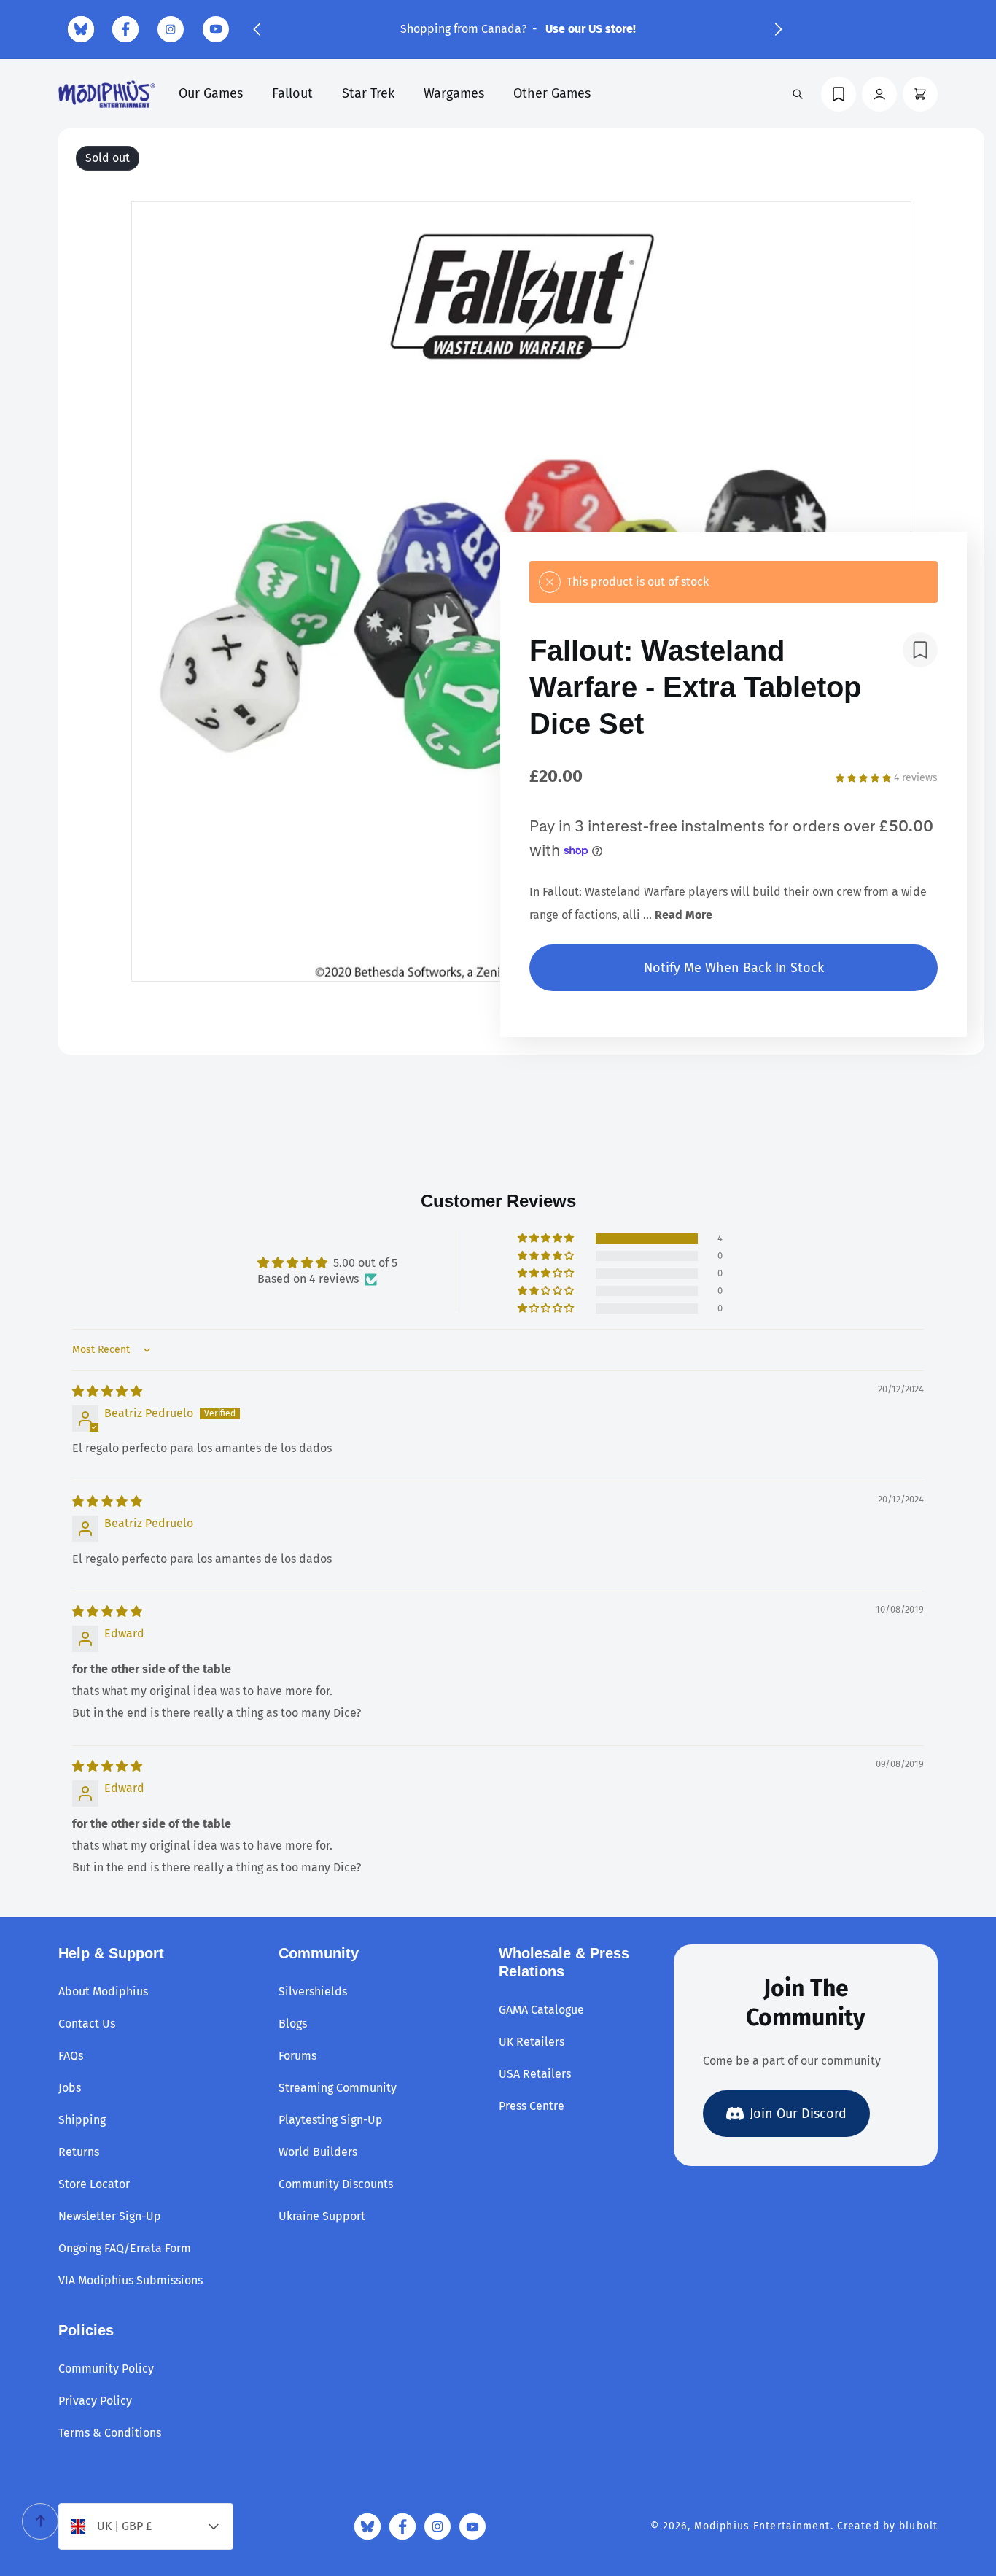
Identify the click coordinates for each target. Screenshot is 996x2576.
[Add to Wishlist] (920, 650)
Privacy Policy (95, 2401)
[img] (107, 1391)
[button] (257, 29)
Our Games (211, 93)
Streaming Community (338, 2088)
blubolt (918, 2526)
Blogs (293, 2024)
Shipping (82, 2120)
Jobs (70, 2088)
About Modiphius (103, 1991)
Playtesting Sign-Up (331, 2120)
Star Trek (368, 93)
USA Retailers (535, 2074)
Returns (79, 2152)
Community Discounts (336, 2184)
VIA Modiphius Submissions (131, 2280)
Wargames (454, 93)
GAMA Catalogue (541, 2010)
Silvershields (313, 1991)
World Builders (318, 2152)
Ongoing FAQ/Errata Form (125, 2248)
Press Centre (532, 2106)
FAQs (71, 2056)
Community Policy (106, 2369)
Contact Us (87, 2024)
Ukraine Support (322, 2216)
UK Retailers (532, 2042)
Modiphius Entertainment (762, 2526)
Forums (297, 2056)
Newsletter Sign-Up (110, 2216)
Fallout (292, 93)
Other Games (552, 93)
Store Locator (94, 2184)
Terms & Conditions (110, 2433)
